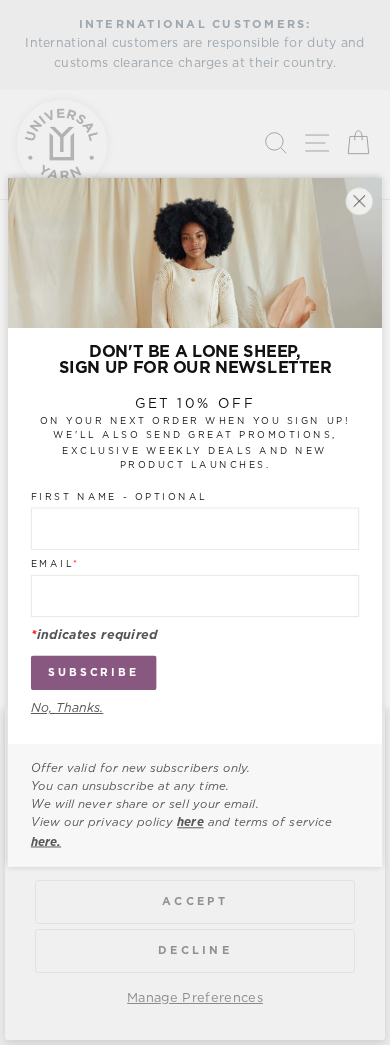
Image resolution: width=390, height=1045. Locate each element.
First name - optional (119, 497)
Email (55, 564)
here (190, 823)
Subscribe (93, 672)
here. (46, 842)
